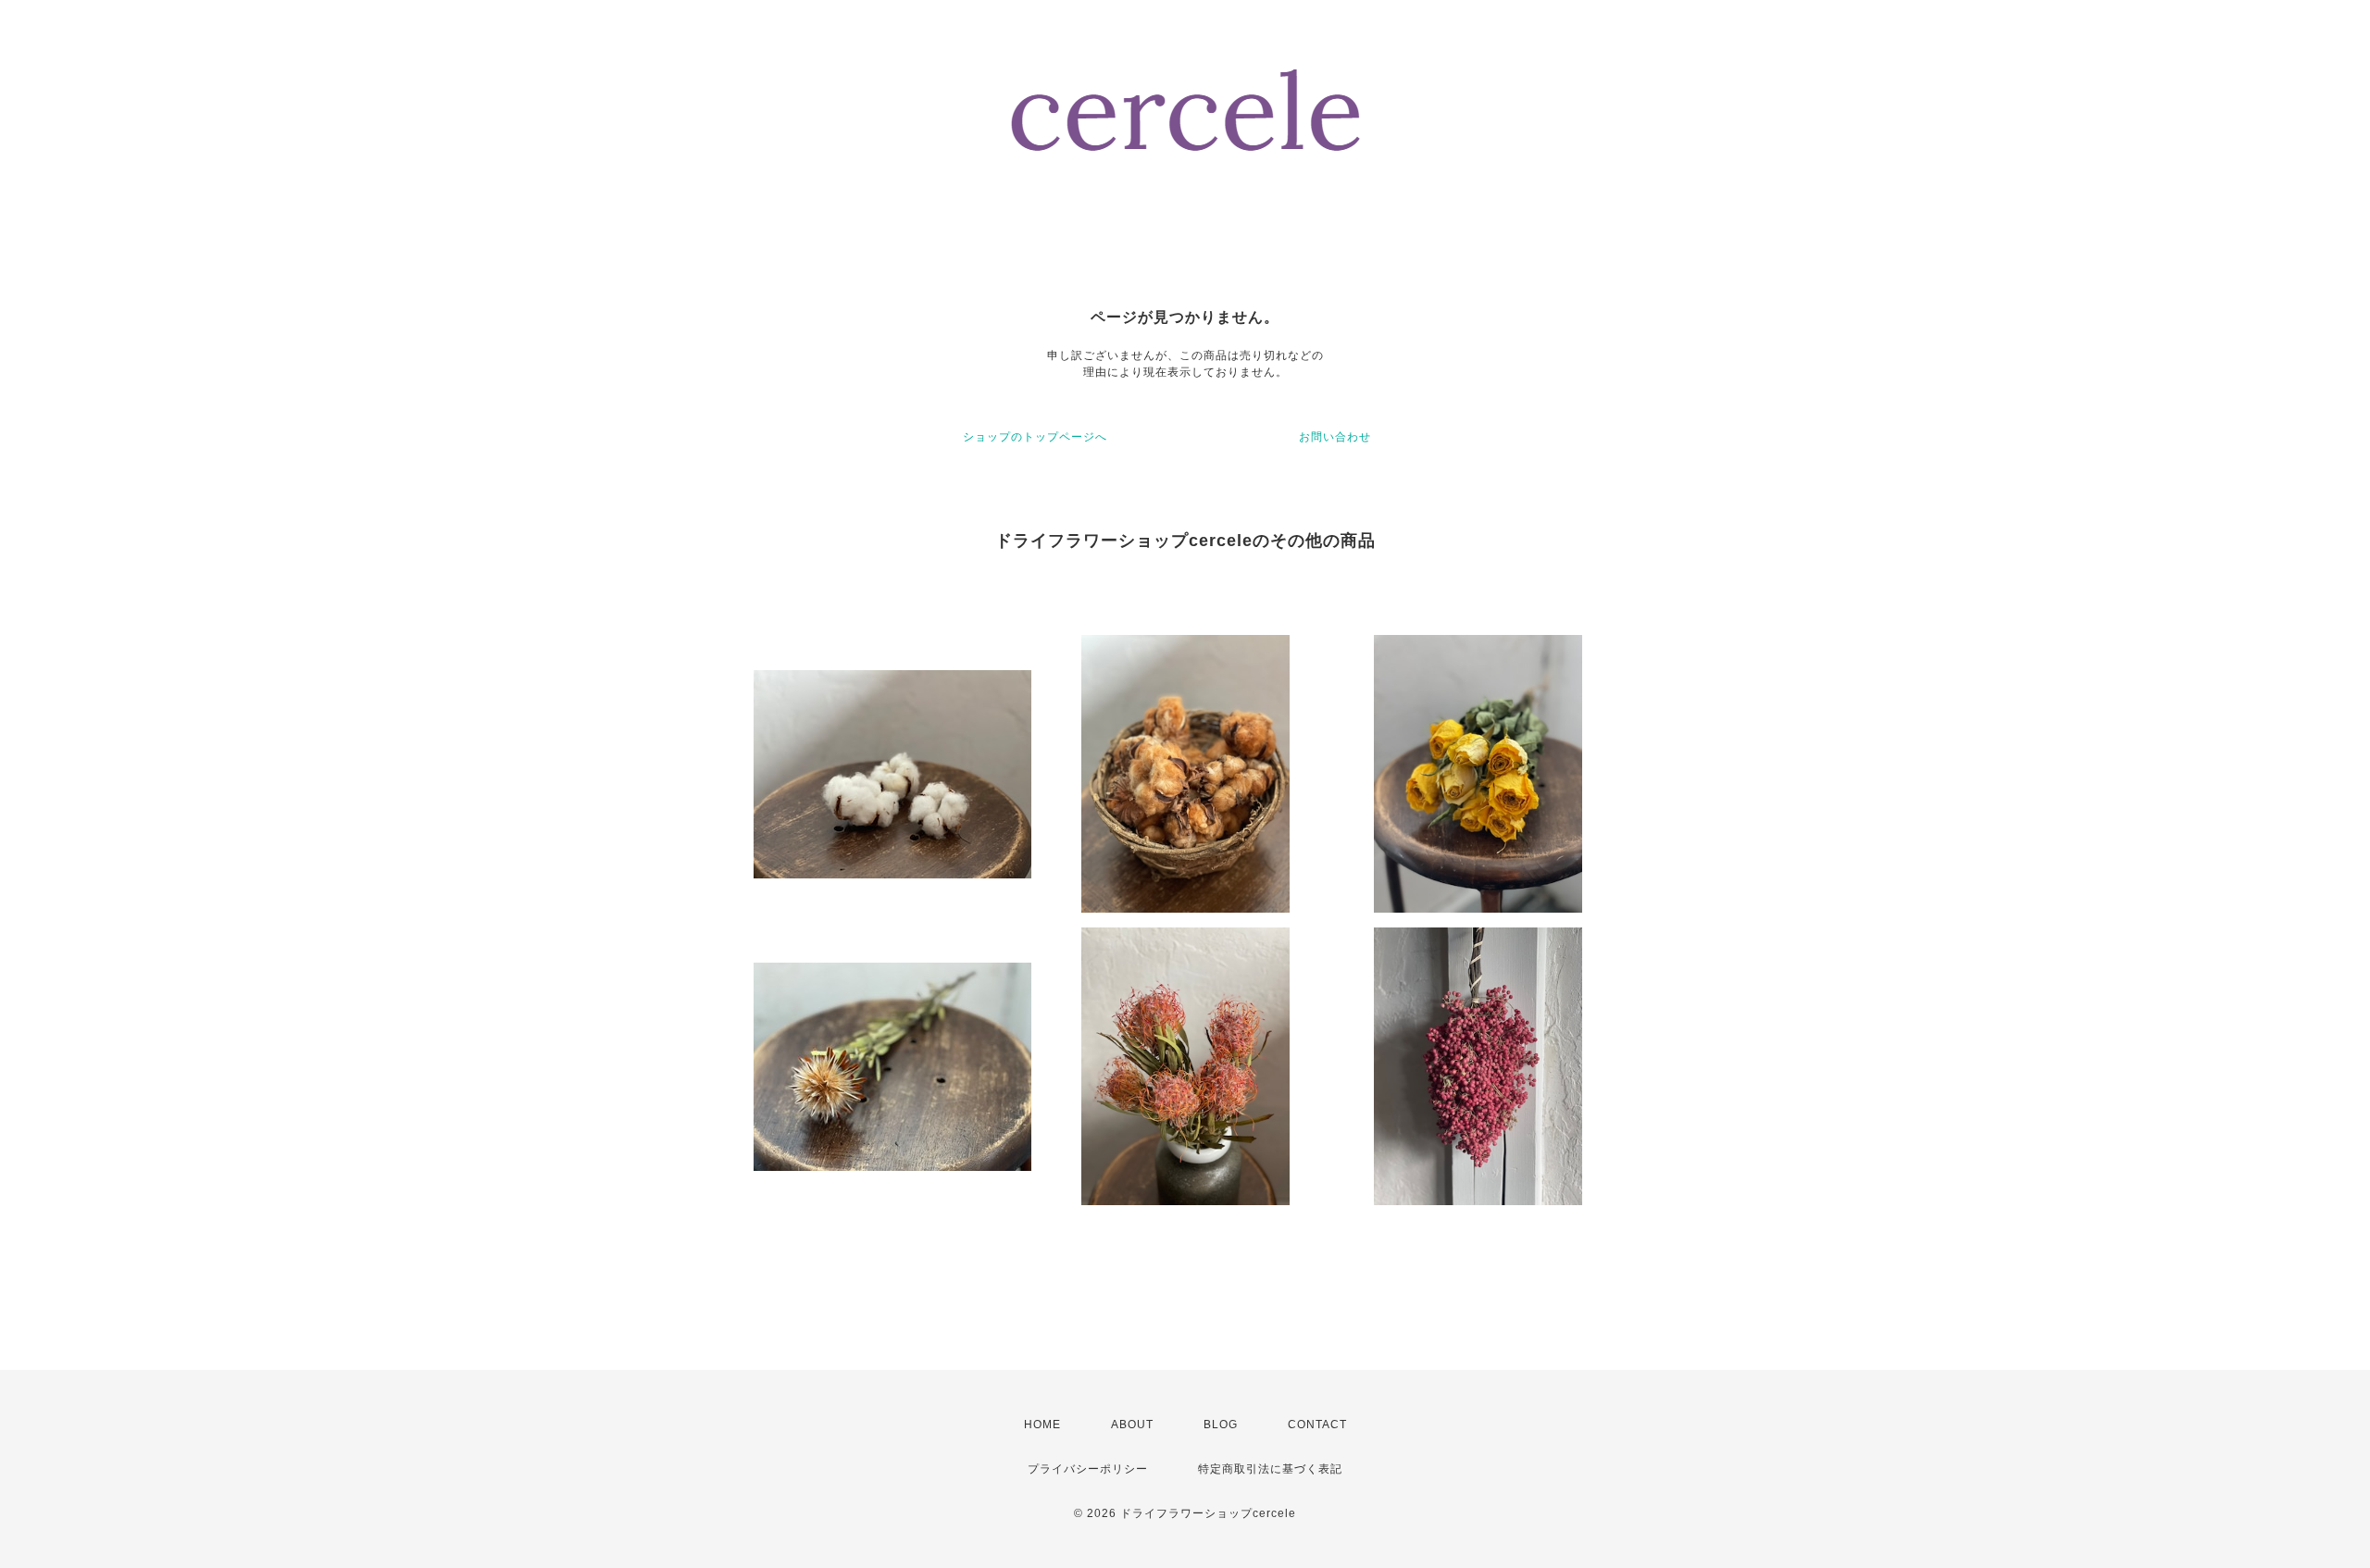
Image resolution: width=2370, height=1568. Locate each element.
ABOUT (1132, 1425)
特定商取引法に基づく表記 (1270, 1469)
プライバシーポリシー (1088, 1469)
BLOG (1221, 1425)
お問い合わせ (1335, 437)
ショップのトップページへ (1035, 437)
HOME (1042, 1425)
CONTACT (1317, 1425)
